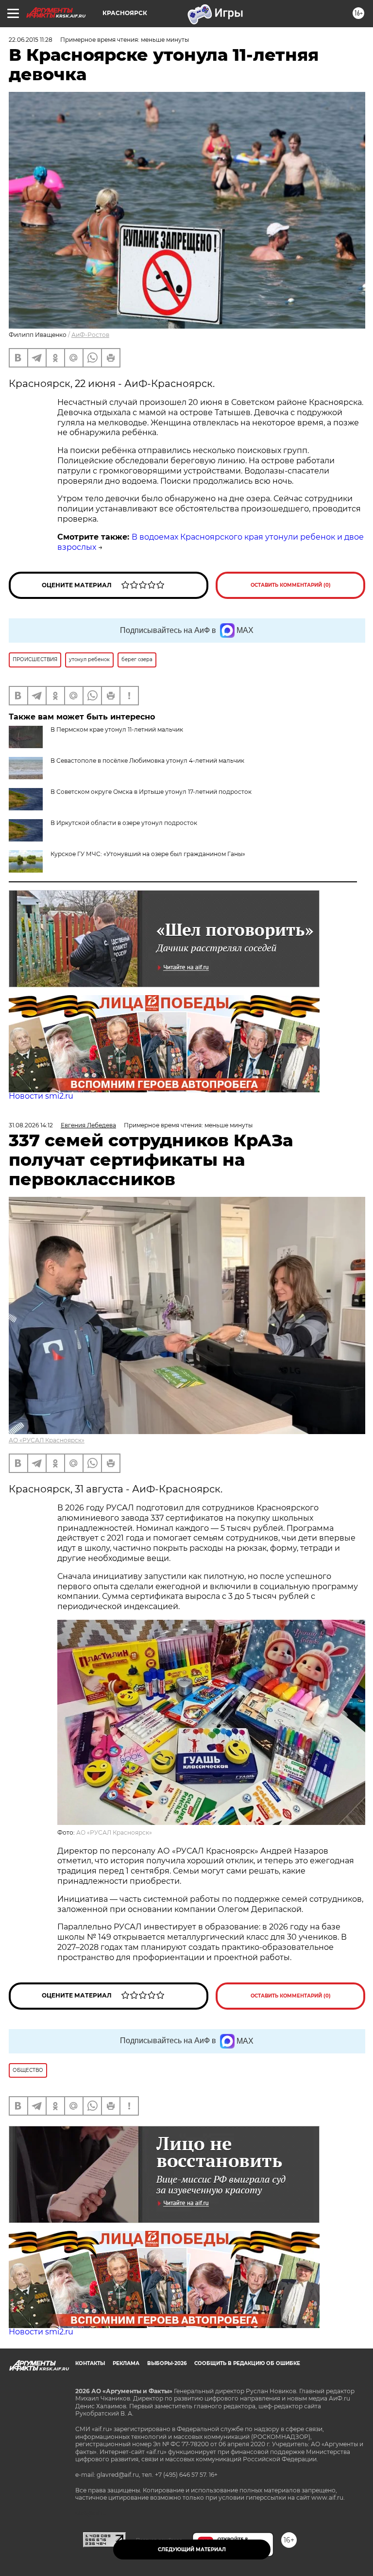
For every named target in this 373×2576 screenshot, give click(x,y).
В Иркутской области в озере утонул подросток (124, 823)
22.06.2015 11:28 (31, 40)
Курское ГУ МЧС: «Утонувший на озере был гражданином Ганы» (148, 854)
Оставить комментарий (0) (291, 585)
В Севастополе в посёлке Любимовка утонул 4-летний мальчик (147, 761)
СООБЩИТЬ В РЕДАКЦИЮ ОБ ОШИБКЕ (247, 2363)
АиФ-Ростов (90, 335)
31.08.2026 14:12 (31, 1125)
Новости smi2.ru (41, 1096)
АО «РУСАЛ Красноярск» (47, 1440)
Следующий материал (192, 2550)
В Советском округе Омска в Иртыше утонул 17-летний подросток (151, 792)
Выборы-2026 (167, 2363)
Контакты (90, 2363)
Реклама (126, 2363)
